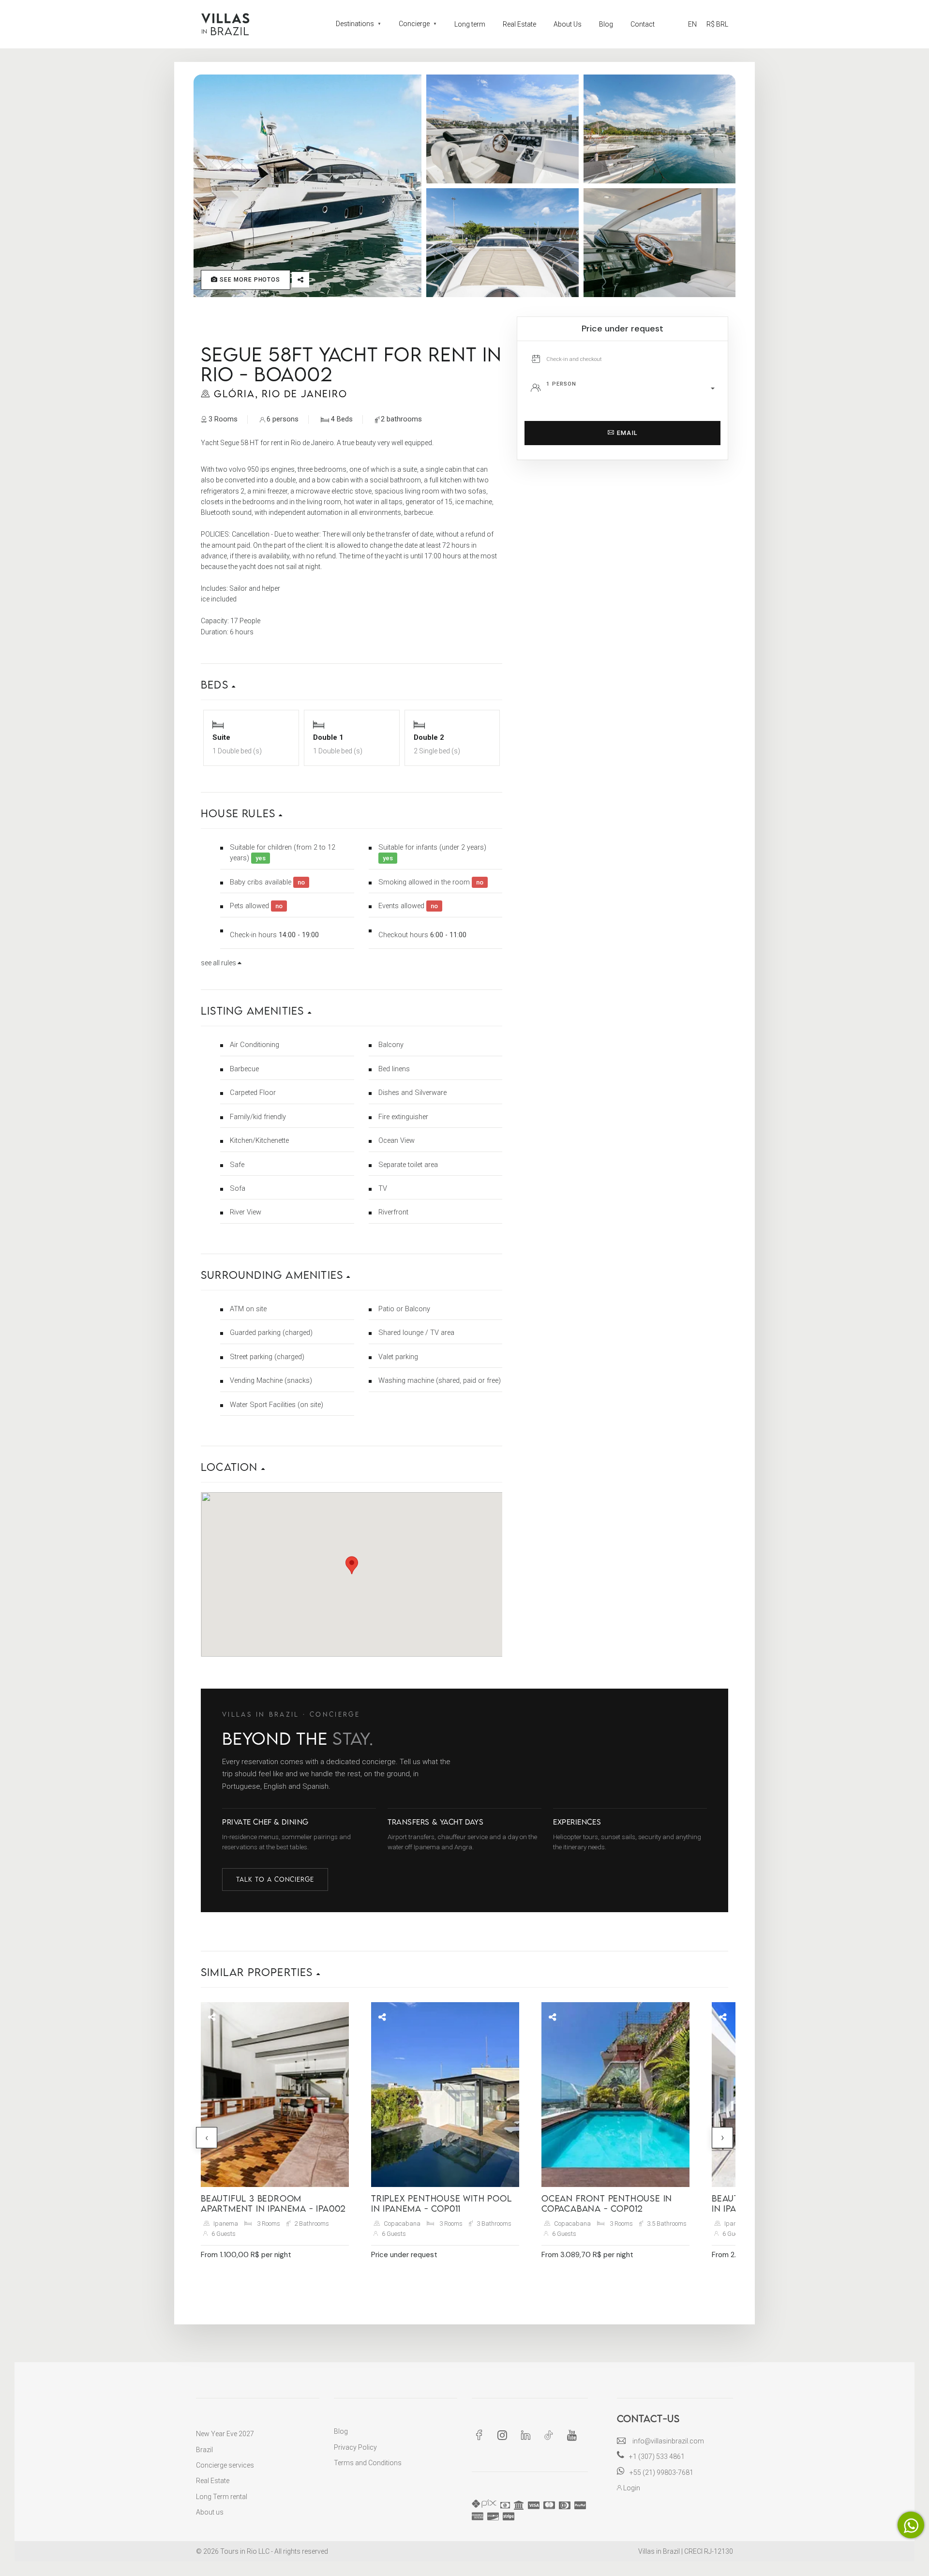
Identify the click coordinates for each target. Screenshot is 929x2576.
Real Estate (519, 24)
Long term (470, 24)
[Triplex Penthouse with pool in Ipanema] (445, 2095)
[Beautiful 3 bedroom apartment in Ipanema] (275, 2095)
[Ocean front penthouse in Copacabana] (615, 2095)
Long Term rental (222, 2497)
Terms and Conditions (368, 2463)
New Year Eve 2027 (225, 2434)
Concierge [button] (418, 24)
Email (626, 433)
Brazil (204, 2450)
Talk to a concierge (275, 1879)
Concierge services (225, 2465)
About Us (568, 24)
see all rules (219, 963)
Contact (643, 24)
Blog (606, 24)
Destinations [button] (359, 24)
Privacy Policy (355, 2447)
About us (210, 2512)
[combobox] (633, 389)
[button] (352, 677)
